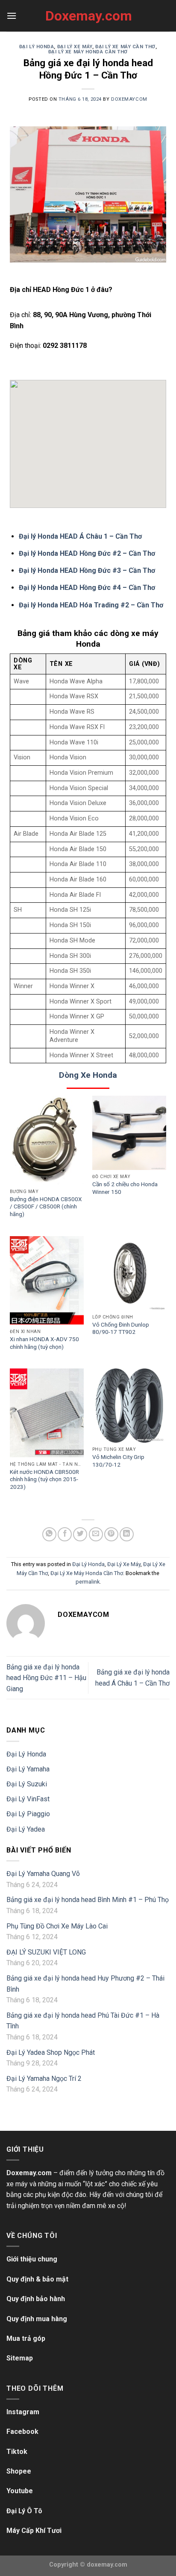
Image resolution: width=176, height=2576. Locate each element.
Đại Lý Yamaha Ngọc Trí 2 (44, 2079)
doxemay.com (107, 2565)
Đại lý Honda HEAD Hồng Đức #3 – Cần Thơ (87, 570)
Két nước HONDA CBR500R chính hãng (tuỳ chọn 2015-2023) (44, 1479)
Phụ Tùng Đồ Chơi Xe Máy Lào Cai (57, 1926)
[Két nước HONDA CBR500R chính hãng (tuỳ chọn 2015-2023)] (47, 1413)
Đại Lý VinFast (28, 1799)
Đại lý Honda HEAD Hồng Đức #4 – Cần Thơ (87, 588)
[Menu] (12, 16)
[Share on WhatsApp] (49, 1534)
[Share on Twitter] (80, 1534)
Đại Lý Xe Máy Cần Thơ (125, 47)
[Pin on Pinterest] (111, 1534)
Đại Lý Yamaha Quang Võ (43, 1874)
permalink (88, 1582)
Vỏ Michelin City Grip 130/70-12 (118, 1461)
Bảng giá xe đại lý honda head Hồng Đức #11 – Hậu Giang (46, 1678)
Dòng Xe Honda (88, 1075)
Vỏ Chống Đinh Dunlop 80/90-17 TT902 (121, 1328)
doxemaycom (129, 99)
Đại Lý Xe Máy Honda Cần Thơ (88, 52)
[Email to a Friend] (96, 1534)
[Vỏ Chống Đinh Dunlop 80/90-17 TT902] (129, 1273)
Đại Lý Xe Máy (75, 47)
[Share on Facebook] (65, 1534)
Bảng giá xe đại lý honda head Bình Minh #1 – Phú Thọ (88, 1900)
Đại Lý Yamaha (28, 1769)
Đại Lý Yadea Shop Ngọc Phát (51, 2052)
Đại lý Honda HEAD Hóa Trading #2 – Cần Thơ (91, 605)
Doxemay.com (88, 16)
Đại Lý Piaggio (28, 1814)
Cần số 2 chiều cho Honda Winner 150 (125, 1188)
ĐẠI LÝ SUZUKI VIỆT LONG (46, 1952)
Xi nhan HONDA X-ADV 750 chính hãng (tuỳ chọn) (44, 1343)
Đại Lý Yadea (26, 1829)
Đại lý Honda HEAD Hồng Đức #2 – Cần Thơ (87, 553)
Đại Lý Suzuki (27, 1784)
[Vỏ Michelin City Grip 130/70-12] (129, 1405)
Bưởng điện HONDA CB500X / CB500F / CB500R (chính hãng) (46, 1206)
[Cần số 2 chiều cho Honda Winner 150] (129, 1133)
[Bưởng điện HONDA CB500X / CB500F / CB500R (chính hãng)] (47, 1140)
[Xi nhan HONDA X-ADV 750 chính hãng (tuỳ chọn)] (47, 1281)
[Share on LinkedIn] (127, 1534)
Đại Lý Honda (37, 47)
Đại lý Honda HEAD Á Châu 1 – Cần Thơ (80, 536)
